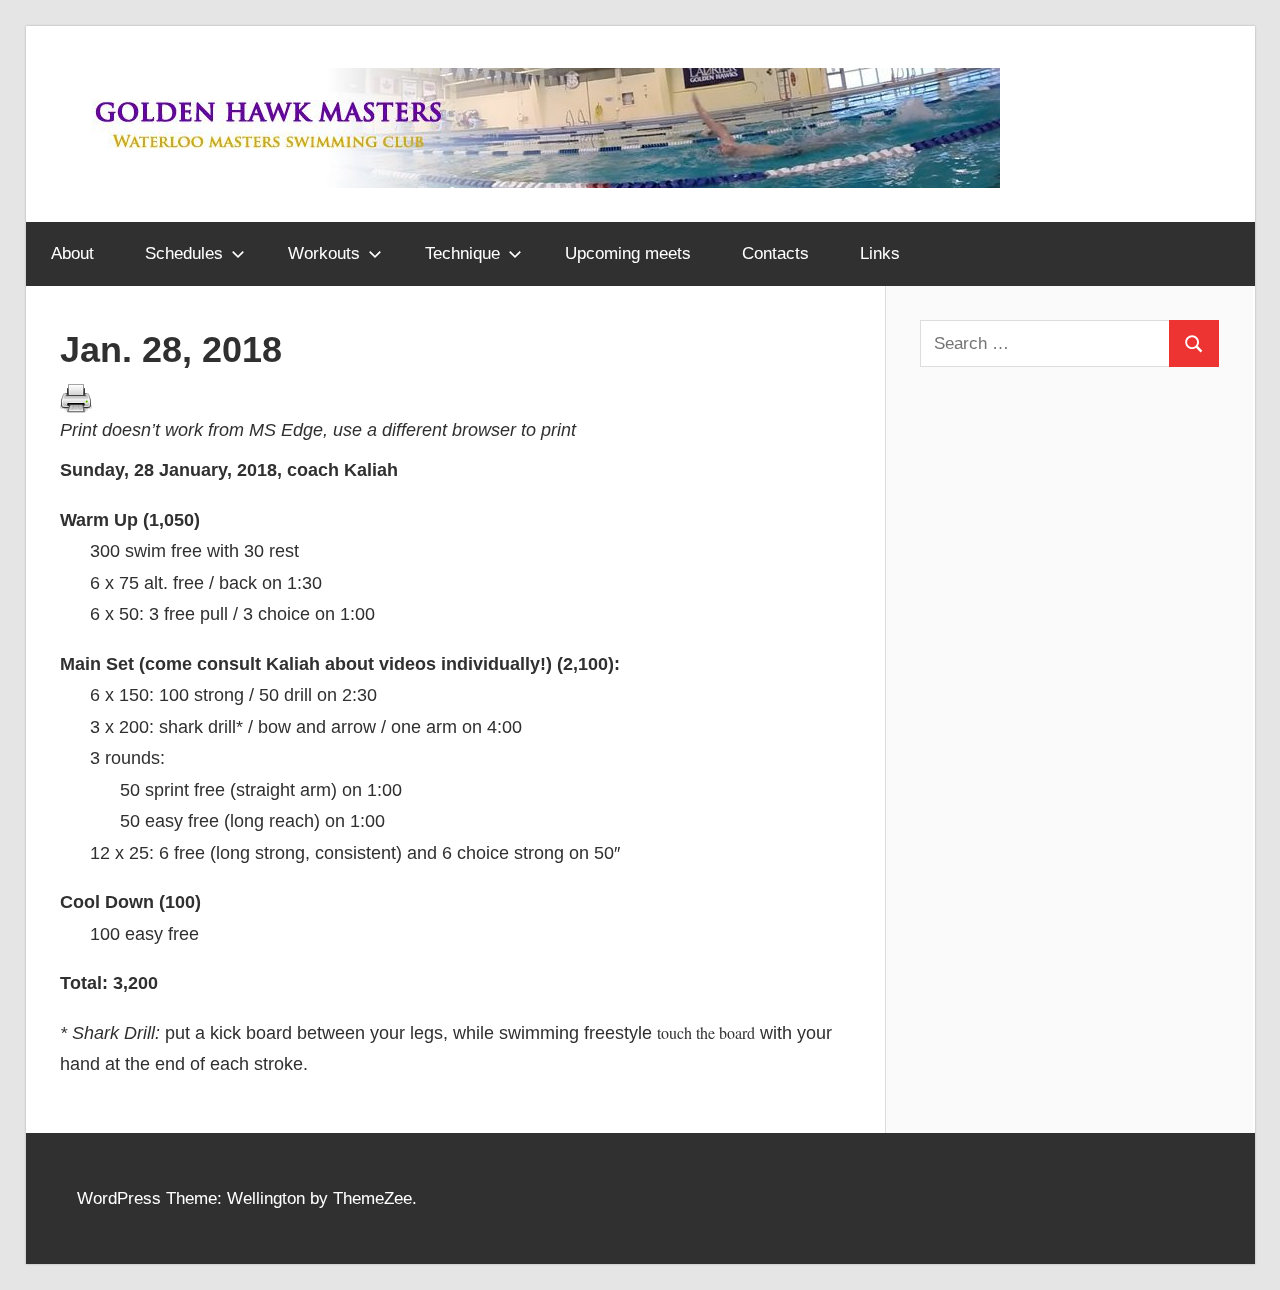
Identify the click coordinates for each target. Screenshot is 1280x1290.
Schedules (184, 253)
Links (880, 253)
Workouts (324, 253)
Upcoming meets (628, 253)
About (72, 253)
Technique (462, 253)
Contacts (775, 253)
